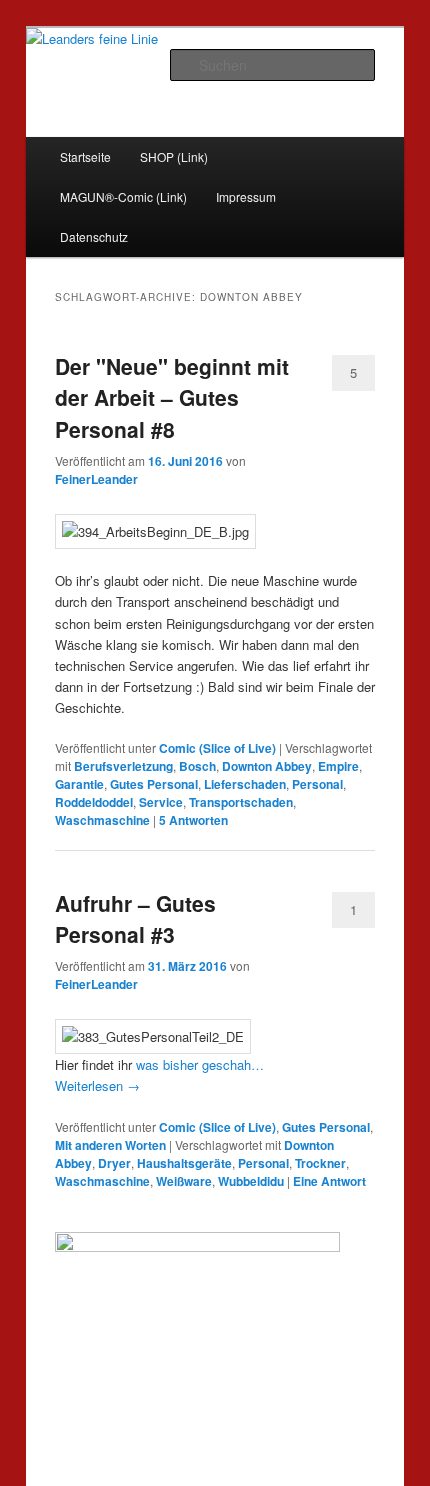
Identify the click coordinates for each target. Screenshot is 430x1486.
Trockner (320, 1163)
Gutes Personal (154, 784)
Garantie (79, 784)
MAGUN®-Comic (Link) (123, 196)
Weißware (184, 1181)
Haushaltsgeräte (184, 1163)
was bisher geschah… (200, 1064)
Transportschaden (241, 802)
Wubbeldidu (251, 1181)
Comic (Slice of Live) (217, 748)
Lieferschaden (245, 784)
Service (161, 802)
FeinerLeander (96, 479)
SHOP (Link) (174, 156)
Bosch (197, 766)
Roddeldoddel (94, 802)
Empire (338, 766)
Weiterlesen (97, 1085)
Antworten (193, 820)
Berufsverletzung (123, 766)
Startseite (85, 156)
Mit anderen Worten (110, 1145)
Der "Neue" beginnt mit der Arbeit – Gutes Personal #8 (172, 397)
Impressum (246, 196)
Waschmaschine (102, 820)
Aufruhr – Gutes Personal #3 (135, 919)
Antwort (329, 1181)
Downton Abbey (267, 766)
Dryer (114, 1163)
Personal (317, 784)
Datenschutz (94, 236)
